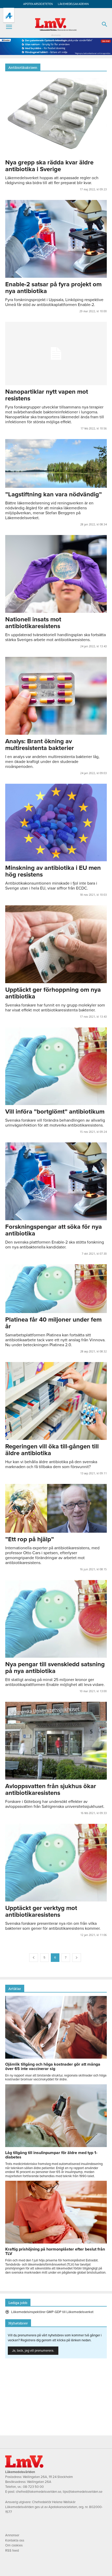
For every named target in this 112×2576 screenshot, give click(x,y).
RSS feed (12, 2551)
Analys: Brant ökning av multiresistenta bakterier (40, 745)
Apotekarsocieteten (38, 4)
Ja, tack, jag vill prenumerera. (33, 2351)
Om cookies (14, 2545)
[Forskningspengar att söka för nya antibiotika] (56, 1181)
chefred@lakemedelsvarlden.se (39, 2492)
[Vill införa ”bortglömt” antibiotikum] (56, 1066)
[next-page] (77, 1958)
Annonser (12, 2535)
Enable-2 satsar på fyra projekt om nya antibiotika (53, 288)
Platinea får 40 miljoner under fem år (53, 1323)
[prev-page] (34, 1958)
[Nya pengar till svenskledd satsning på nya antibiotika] (56, 1619)
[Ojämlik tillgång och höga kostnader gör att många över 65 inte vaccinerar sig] (56, 2057)
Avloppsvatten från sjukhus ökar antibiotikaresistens (51, 1790)
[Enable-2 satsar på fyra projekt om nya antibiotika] (56, 239)
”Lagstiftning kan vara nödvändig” (54, 494)
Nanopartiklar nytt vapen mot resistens (47, 395)
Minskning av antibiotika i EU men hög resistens (53, 871)
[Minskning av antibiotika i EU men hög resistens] (56, 823)
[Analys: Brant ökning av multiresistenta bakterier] (56, 696)
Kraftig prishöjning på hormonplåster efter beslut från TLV (55, 2251)
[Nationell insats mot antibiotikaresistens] (56, 574)
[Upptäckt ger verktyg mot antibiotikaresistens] (56, 1863)
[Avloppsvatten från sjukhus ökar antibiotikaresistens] (56, 1741)
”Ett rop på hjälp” (30, 1539)
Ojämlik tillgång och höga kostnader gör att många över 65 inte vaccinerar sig (53, 2067)
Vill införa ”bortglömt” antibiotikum (55, 1112)
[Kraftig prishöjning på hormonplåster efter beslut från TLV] (56, 2242)
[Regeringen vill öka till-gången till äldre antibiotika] (56, 1401)
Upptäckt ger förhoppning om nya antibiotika (53, 993)
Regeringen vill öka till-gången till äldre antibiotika (52, 1450)
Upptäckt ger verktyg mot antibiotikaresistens (41, 1911)
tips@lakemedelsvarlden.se (83, 2492)
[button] (9, 27)
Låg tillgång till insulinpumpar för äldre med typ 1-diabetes (51, 2155)
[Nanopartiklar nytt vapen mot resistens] (56, 353)
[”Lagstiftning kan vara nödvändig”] (56, 463)
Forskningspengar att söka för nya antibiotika (54, 1230)
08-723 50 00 (33, 2487)
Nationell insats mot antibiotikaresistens (33, 623)
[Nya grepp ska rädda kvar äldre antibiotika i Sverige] (56, 117)
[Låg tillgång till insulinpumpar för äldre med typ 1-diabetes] (56, 2146)
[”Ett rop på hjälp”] (56, 1508)
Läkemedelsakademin (73, 4)
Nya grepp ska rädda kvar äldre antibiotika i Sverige (49, 166)
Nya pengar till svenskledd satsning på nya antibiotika (55, 1668)
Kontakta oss (15, 2540)
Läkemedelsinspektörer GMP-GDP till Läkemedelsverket (52, 2312)
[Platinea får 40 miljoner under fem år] (56, 1289)
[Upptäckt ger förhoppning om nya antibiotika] (56, 944)
